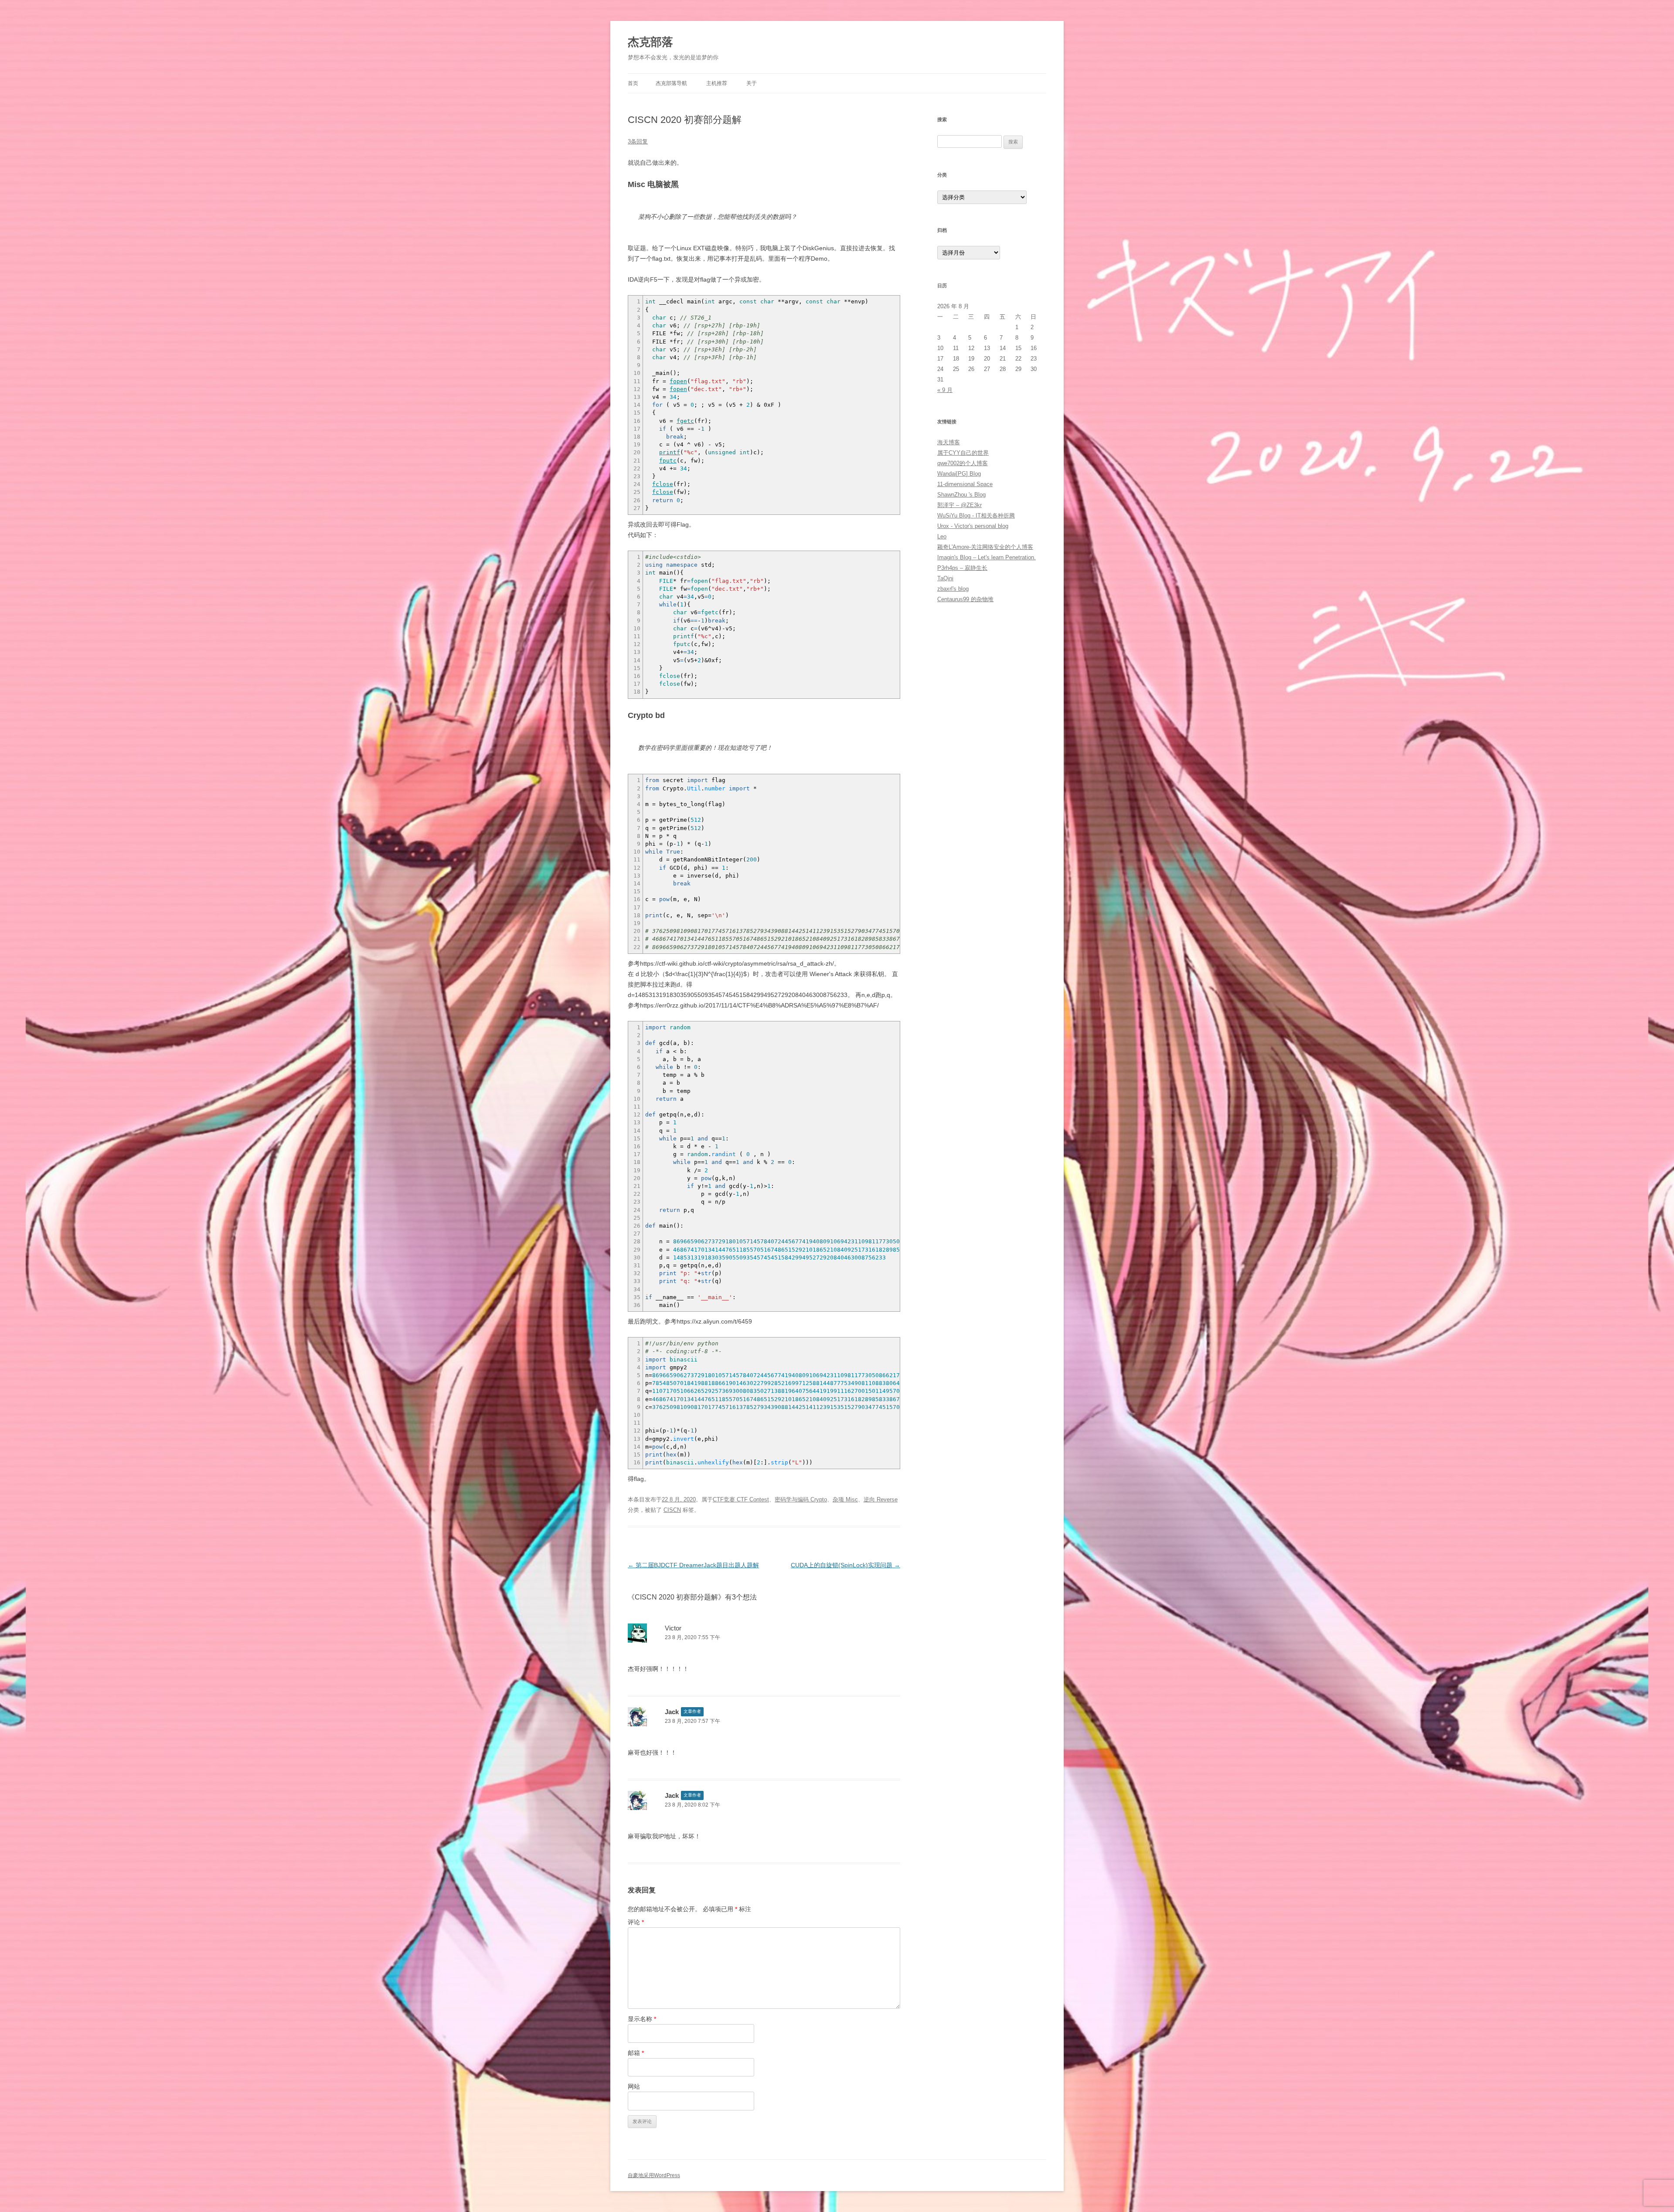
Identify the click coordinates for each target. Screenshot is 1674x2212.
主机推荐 (717, 83)
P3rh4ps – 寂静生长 (962, 568)
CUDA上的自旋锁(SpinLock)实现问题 (846, 1565)
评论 (636, 1922)
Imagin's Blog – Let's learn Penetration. (987, 557)
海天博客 (949, 442)
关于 (752, 83)
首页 (633, 83)
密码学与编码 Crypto (801, 1499)
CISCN (672, 1510)
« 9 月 (945, 390)
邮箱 (636, 2053)
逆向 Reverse (881, 1499)
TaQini (945, 578)
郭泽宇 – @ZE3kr (959, 505)
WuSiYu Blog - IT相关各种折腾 (976, 516)
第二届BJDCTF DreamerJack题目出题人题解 (693, 1565)
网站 (634, 2086)
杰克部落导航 (671, 83)
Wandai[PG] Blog (959, 474)
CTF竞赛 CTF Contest (741, 1499)
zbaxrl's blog (953, 589)
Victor (673, 1628)
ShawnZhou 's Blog (961, 495)
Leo (942, 536)
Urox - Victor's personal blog (973, 526)
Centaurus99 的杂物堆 (965, 599)
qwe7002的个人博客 (963, 463)
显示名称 (642, 2019)
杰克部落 (650, 42)
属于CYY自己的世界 (963, 453)
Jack (672, 1712)
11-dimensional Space (965, 484)
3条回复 (638, 141)
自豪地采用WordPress (654, 2175)
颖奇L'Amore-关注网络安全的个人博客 (985, 547)
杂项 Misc (845, 1499)
